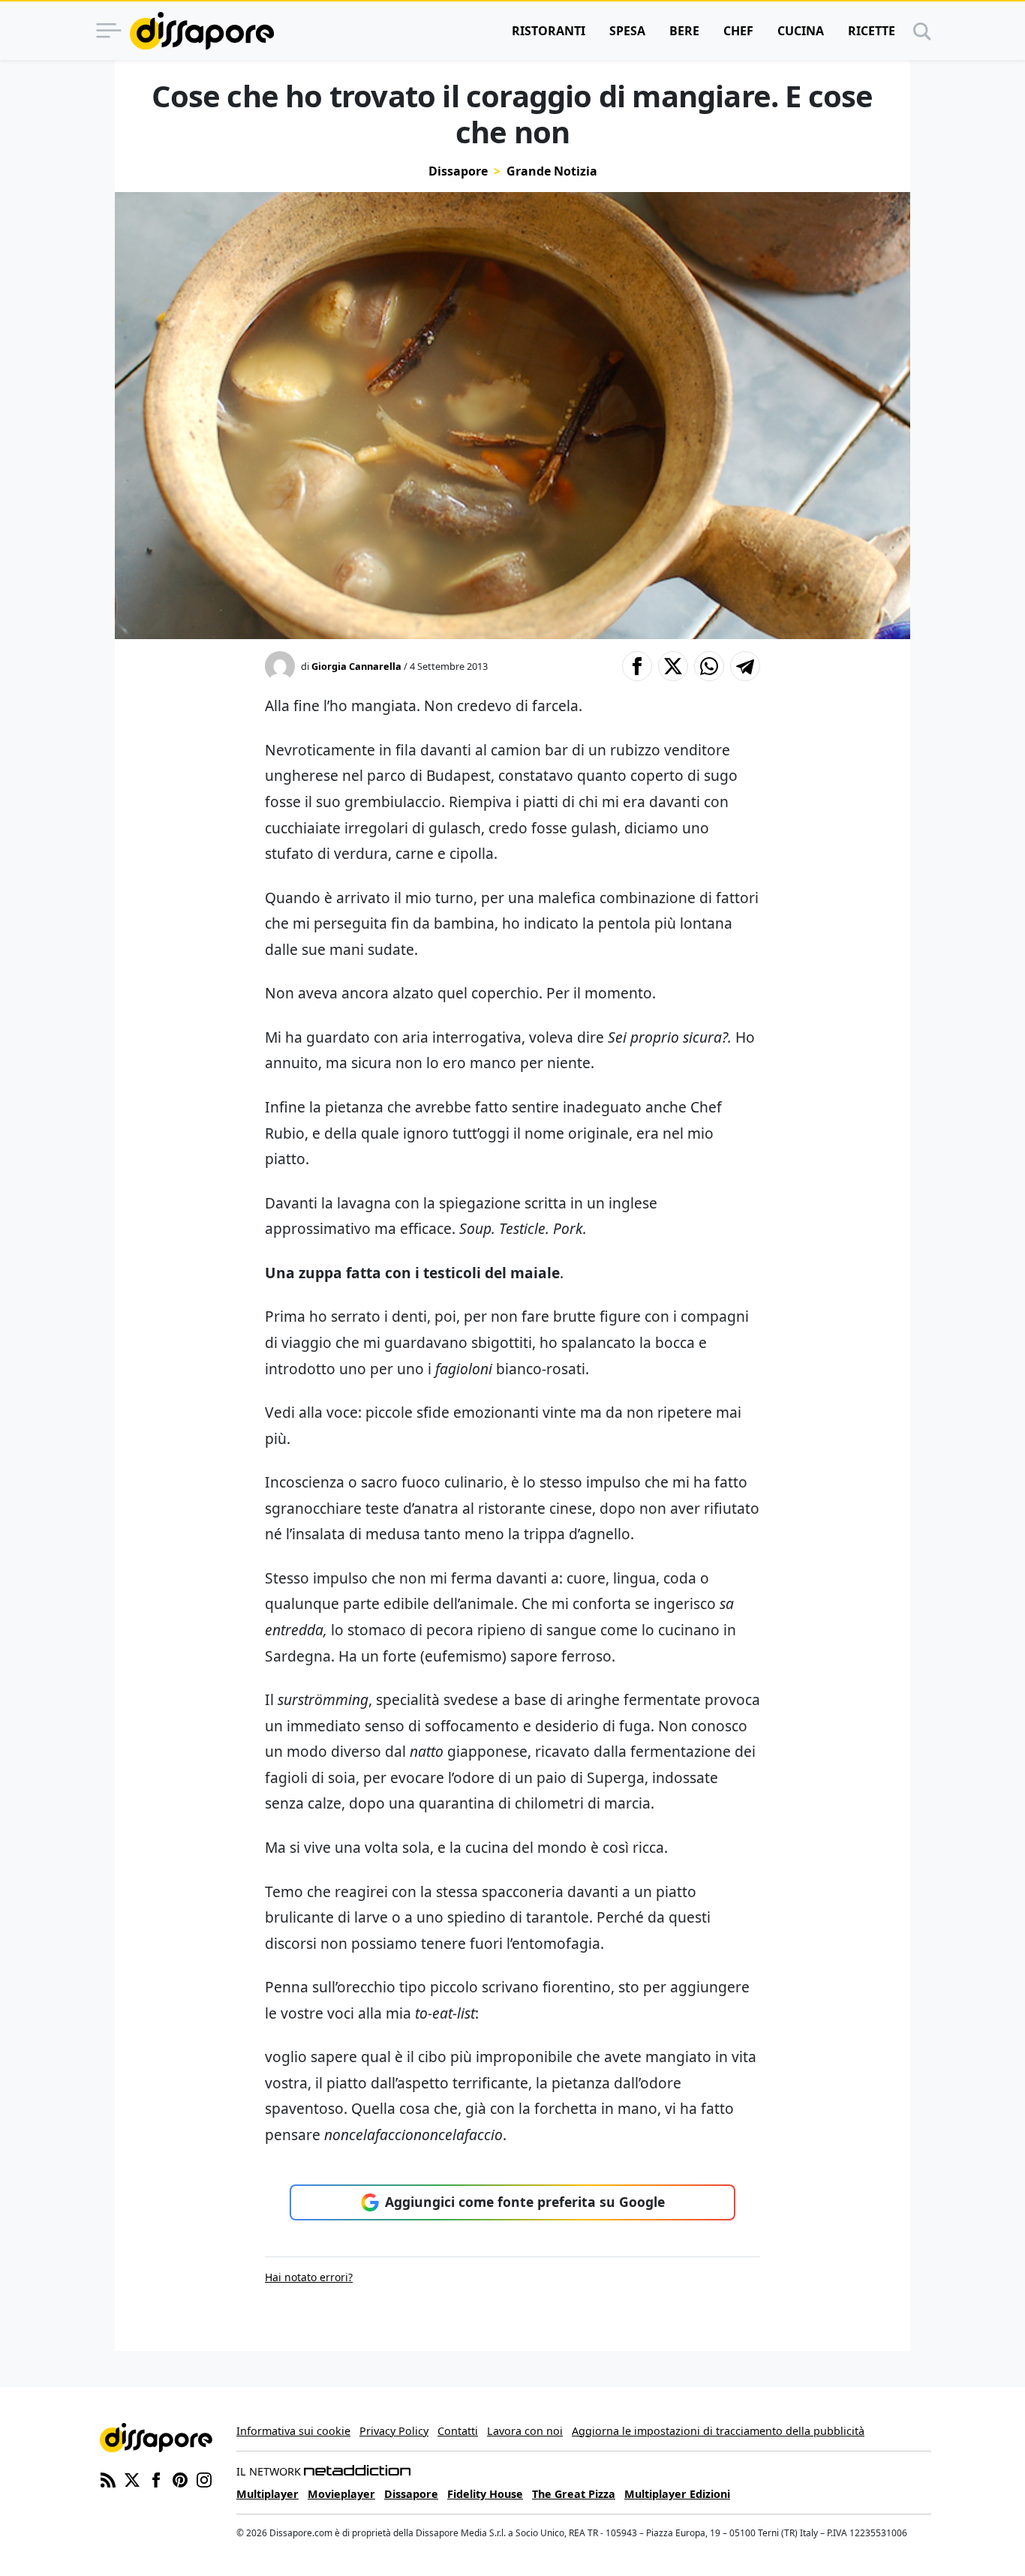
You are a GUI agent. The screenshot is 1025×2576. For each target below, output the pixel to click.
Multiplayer (268, 2494)
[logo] (202, 31)
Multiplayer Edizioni (677, 2494)
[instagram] (204, 2479)
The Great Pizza (574, 2494)
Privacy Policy (394, 2431)
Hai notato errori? (309, 2277)
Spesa (627, 31)
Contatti (458, 2431)
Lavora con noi (525, 2431)
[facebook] (156, 2479)
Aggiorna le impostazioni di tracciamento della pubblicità (718, 2431)
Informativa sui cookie (293, 2431)
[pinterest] (180, 2479)
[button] (637, 666)
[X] (132, 2479)
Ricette (872, 31)
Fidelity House (485, 2494)
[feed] (108, 2479)
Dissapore (458, 171)
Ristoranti (549, 31)
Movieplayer (341, 2494)
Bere (684, 31)
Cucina (801, 31)
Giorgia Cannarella (356, 666)
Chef (738, 31)
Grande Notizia (552, 171)
